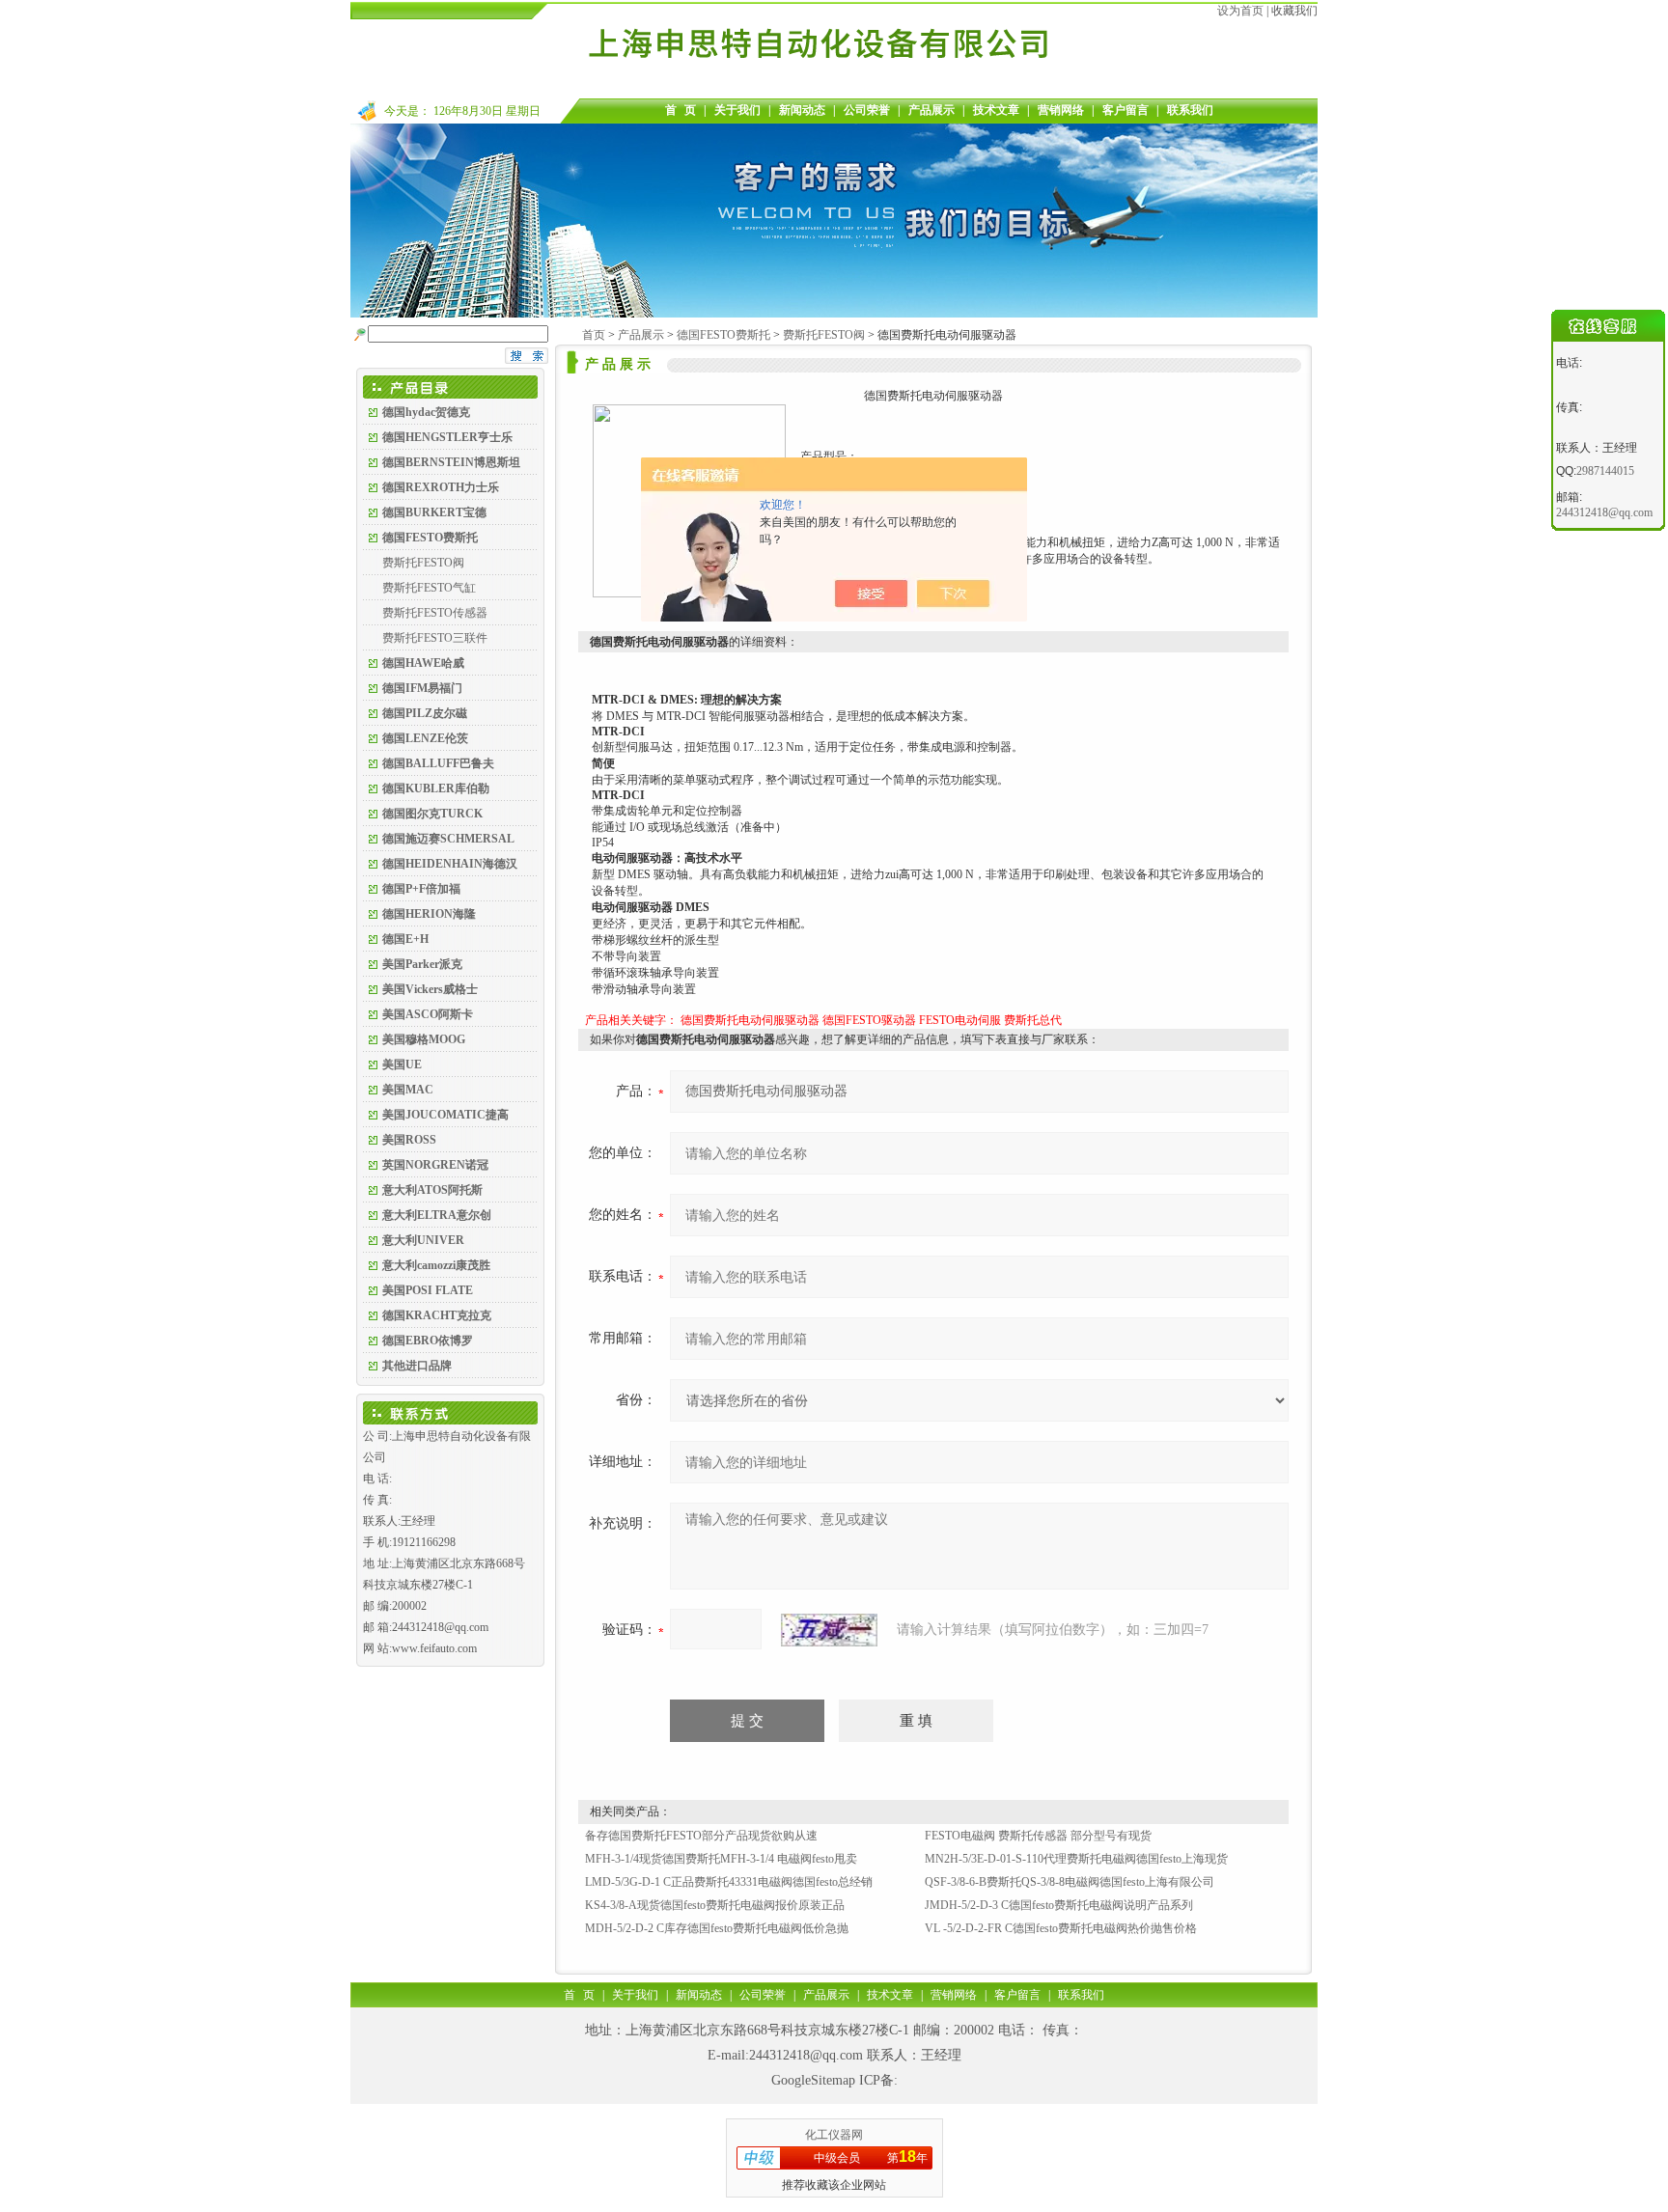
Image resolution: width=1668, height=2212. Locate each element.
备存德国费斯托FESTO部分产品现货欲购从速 (701, 1836)
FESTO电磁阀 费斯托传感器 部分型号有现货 (1038, 1836)
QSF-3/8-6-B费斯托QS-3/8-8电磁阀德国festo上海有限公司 (1070, 1882)
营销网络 (1061, 110)
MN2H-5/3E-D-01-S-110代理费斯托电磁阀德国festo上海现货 (1076, 1859)
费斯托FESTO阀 (423, 563)
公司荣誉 (867, 110)
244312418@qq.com (806, 2055)
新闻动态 (802, 110)
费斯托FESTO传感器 (435, 613)
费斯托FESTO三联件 (435, 638)
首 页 (681, 110)
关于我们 (737, 110)
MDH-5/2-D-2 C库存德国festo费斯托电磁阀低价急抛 (717, 1928)
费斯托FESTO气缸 (429, 588)
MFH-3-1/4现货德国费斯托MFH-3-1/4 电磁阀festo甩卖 (721, 1859)
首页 (594, 335)
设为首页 (1240, 11)
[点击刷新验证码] (829, 1630)
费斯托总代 (1033, 1020)
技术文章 (996, 110)
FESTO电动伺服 (960, 1020)
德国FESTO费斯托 (723, 335)
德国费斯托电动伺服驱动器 (750, 1020)
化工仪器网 (834, 2135)
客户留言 (1126, 110)
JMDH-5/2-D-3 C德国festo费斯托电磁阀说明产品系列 (1059, 1905)
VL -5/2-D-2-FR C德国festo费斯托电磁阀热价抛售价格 (1061, 1928)
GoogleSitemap (813, 2080)
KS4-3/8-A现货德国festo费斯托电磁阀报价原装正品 (715, 1905)
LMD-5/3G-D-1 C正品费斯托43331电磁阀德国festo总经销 (729, 1882)
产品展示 (931, 110)
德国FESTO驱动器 (869, 1020)
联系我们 (1190, 110)
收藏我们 (1294, 11)
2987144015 (1605, 471)
